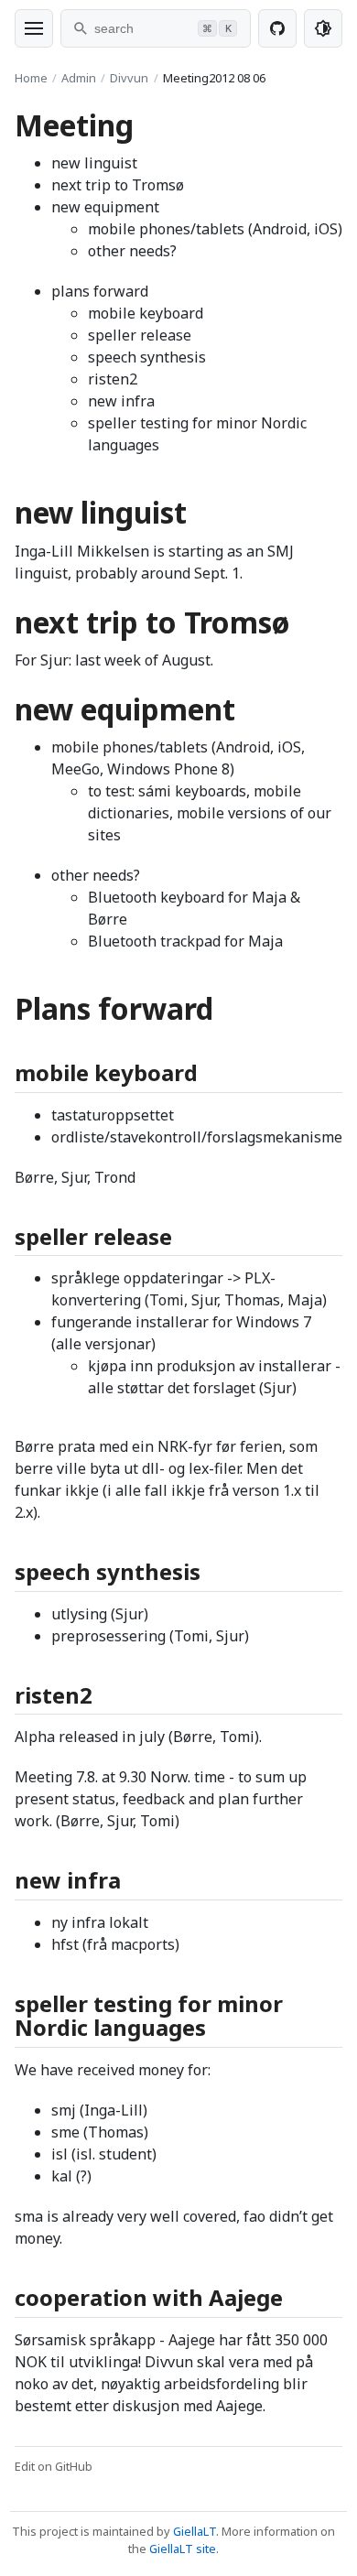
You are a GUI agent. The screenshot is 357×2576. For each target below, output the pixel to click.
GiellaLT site (183, 2549)
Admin (79, 78)
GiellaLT (195, 2531)
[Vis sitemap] (34, 28)
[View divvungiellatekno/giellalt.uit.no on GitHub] (277, 28)
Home (31, 78)
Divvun (129, 78)
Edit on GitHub (54, 2466)
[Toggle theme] (323, 28)
